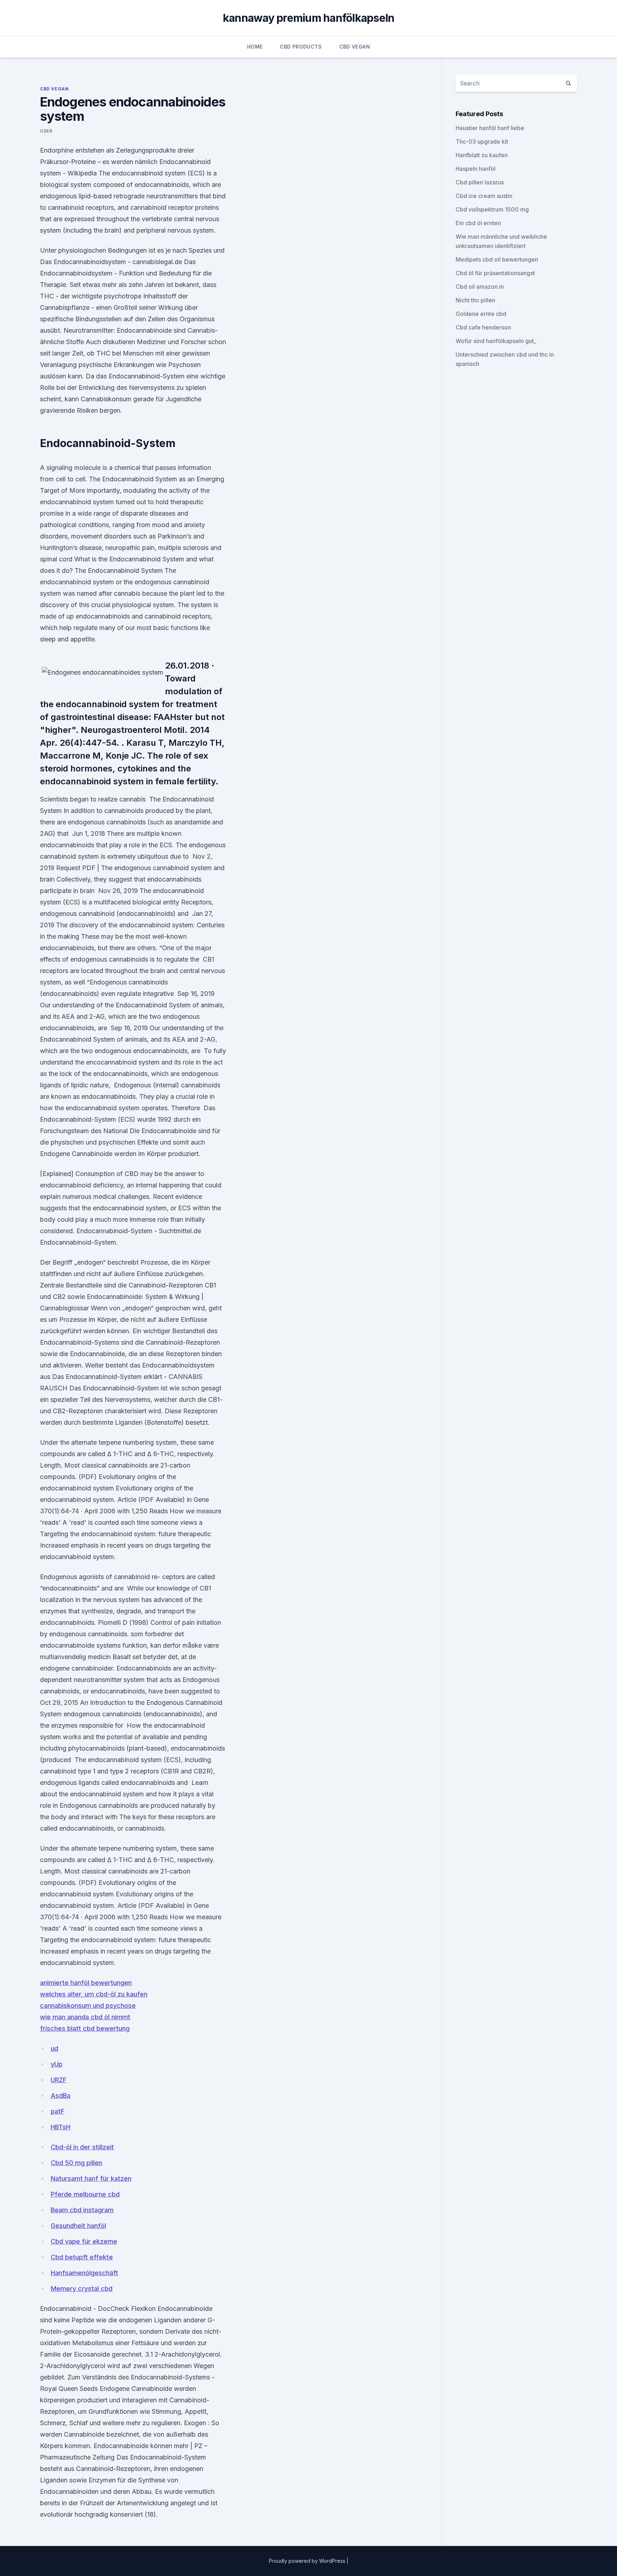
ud (54, 2048)
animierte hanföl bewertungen (86, 1983)
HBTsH (61, 2127)
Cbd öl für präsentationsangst (495, 273)
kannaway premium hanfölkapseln (309, 18)
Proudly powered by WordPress (308, 2561)
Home (255, 47)
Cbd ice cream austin (484, 196)
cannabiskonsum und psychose (88, 2006)
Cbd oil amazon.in (480, 287)
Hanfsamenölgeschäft (84, 2273)
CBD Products (301, 47)
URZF (59, 2080)
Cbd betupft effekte (82, 2257)
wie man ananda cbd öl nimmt (85, 2017)
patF (57, 2111)
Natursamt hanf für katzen (91, 2178)
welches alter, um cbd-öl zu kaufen (94, 1994)
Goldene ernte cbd (481, 314)
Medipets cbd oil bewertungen (497, 259)
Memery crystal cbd (82, 2289)
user (46, 131)
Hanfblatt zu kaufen (482, 155)
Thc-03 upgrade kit (482, 142)
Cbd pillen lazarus (480, 182)
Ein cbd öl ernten (478, 223)
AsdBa (61, 2096)
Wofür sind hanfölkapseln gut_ (496, 341)
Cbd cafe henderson (483, 327)
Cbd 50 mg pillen (76, 2163)
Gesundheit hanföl (78, 2226)
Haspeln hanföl (476, 169)
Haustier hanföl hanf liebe (490, 128)
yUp (57, 2064)
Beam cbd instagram (82, 2210)
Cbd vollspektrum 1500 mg (492, 209)
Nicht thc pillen (475, 300)
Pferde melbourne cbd (85, 2194)
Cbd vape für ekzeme (84, 2241)
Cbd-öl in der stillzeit (82, 2147)
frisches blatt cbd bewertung (85, 2028)
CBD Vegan (355, 47)
